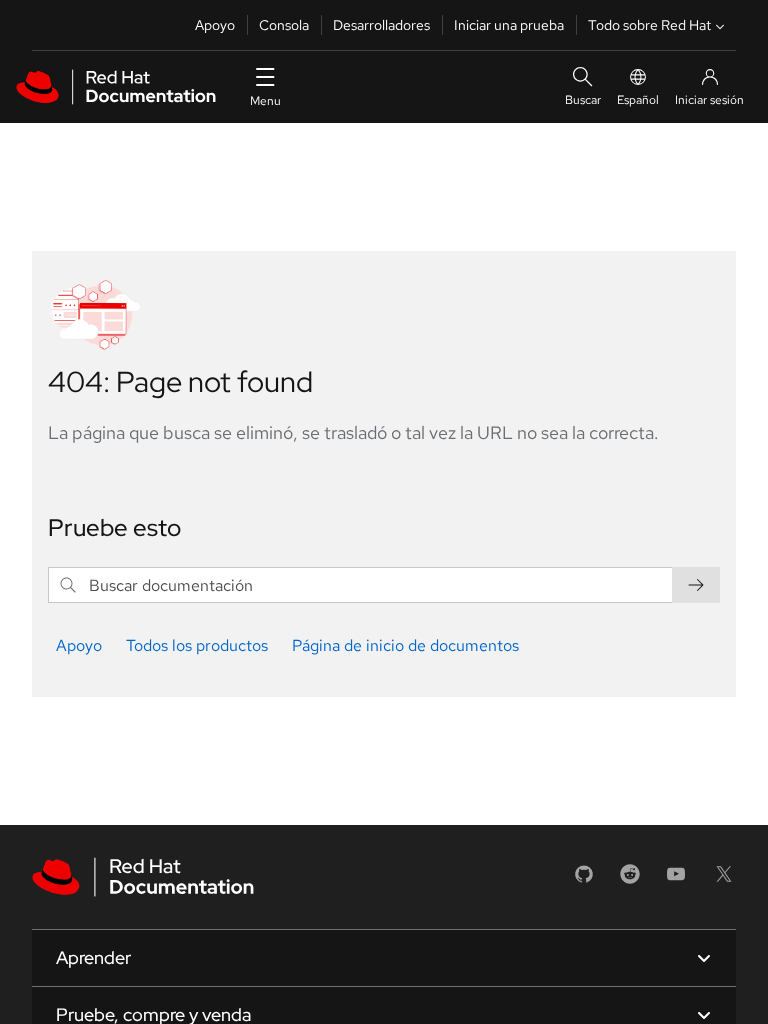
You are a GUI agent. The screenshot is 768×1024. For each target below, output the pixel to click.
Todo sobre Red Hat (649, 25)
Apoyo (215, 25)
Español (638, 100)
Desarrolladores (381, 25)
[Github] (584, 880)
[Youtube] (676, 880)
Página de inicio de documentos (405, 645)
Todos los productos (197, 645)
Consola (284, 25)
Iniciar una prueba (509, 25)
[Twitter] (724, 880)
